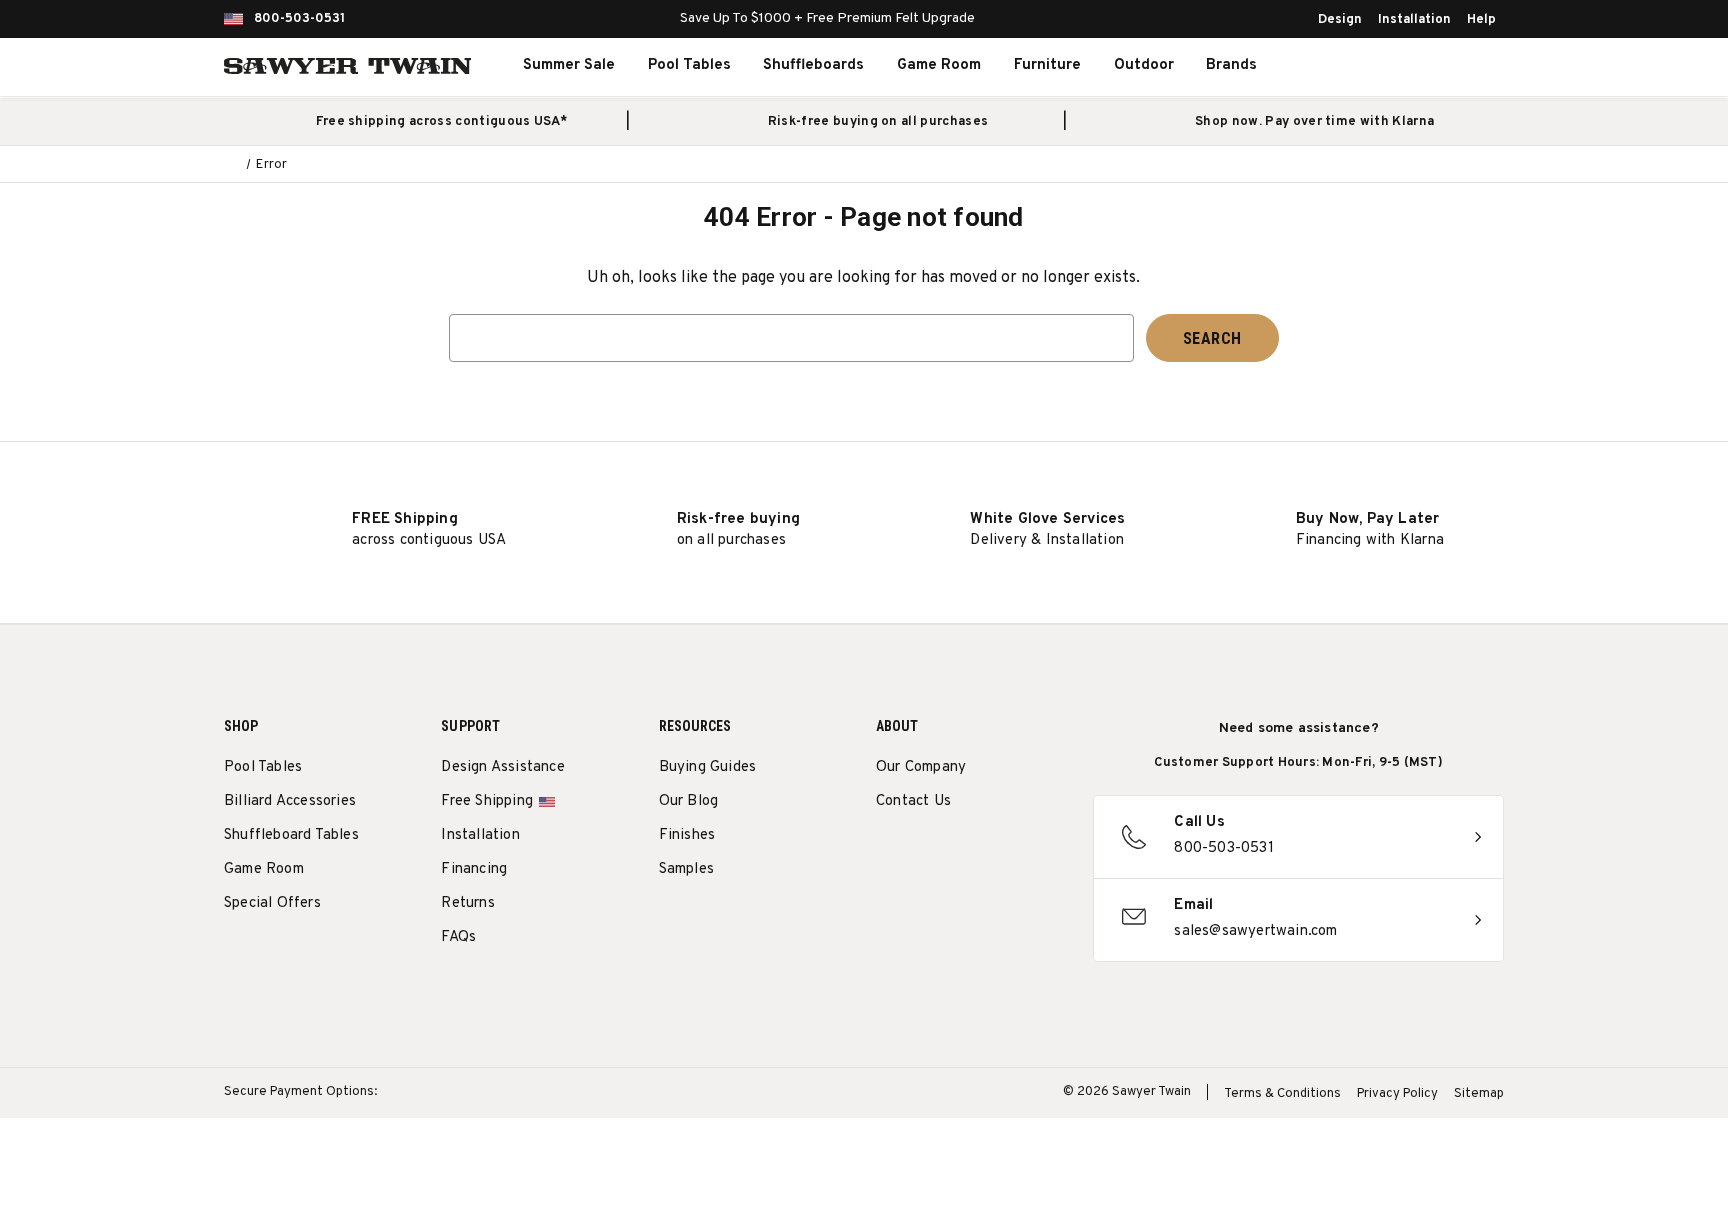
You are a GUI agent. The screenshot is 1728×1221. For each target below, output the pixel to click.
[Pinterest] (960, 852)
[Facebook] (923, 852)
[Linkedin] (1034, 852)
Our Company (921, 767)
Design (1340, 20)
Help (1481, 20)
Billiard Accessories (290, 801)
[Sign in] (1414, 66)
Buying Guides (708, 767)
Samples (686, 869)
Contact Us (913, 801)
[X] (997, 852)
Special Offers (272, 903)
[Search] (1370, 66)
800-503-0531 (299, 19)
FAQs (458, 937)
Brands (1231, 65)
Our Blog (689, 801)
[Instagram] (886, 852)
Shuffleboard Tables (291, 835)
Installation (1414, 20)
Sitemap (1479, 1094)
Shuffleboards (813, 65)
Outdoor (1144, 65)
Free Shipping (487, 801)
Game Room (939, 65)
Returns (467, 903)
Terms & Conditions (1282, 1094)
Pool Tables (689, 65)
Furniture (1047, 65)
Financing (474, 869)
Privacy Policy (1397, 1094)
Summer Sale (569, 65)
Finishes (687, 835)
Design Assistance (502, 767)
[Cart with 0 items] (1458, 66)
